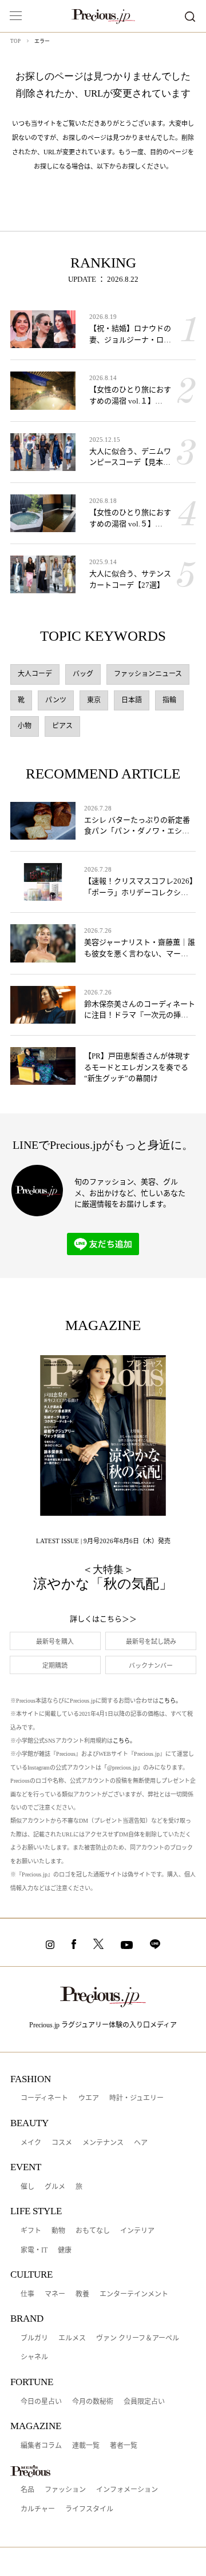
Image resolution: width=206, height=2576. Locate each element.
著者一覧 (124, 2446)
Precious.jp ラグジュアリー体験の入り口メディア (103, 2025)
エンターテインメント (134, 2294)
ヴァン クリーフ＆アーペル (138, 2338)
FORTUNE (32, 2382)
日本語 (132, 700)
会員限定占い (144, 2402)
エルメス (72, 2338)
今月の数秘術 (93, 2402)
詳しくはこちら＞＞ (103, 1619)
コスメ (62, 2143)
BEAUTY (29, 2123)
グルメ (55, 2187)
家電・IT (34, 2250)
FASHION (31, 2079)
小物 (25, 726)
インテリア (137, 2231)
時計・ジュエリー (136, 2098)
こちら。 (170, 1701)
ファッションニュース (148, 674)
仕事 (27, 2294)
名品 (27, 2490)
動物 (58, 2231)
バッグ (83, 674)
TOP (15, 41)
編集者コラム (41, 2446)
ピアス (62, 726)
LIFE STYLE (36, 2211)
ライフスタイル (89, 2509)
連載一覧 (86, 2446)
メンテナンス (103, 2143)
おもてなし (93, 2231)
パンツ (56, 700)
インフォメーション (127, 2490)
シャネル (34, 2357)
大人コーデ (35, 674)
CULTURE (31, 2275)
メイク (31, 2143)
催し (27, 2187)
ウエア (89, 2098)
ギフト (31, 2231)
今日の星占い (41, 2402)
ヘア (141, 2143)
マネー (55, 2294)
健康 (65, 2250)
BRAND (27, 2319)
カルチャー (38, 2509)
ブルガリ (34, 2338)
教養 (82, 2294)
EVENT (26, 2167)
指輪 (169, 700)
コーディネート (44, 2098)
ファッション (65, 2490)
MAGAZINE (36, 2426)
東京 (94, 700)
